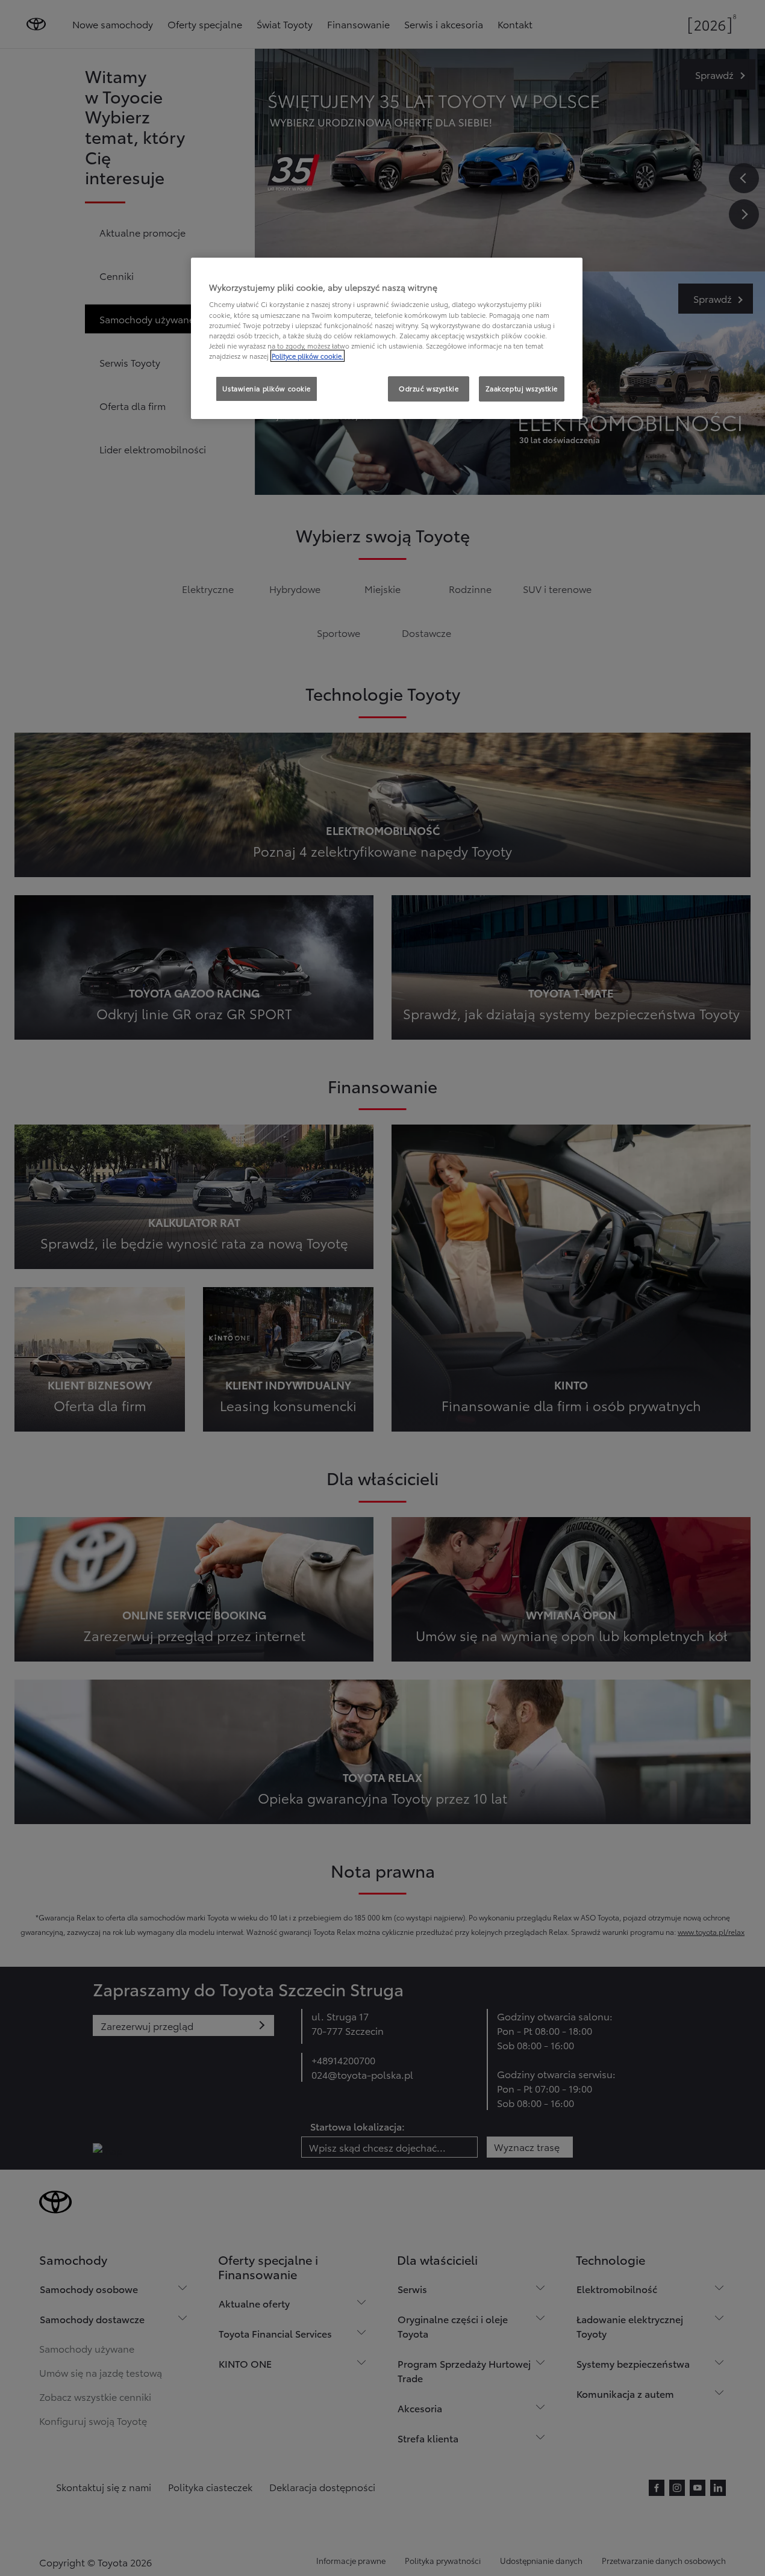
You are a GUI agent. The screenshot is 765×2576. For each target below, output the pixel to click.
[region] (387, 338)
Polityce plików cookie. (308, 356)
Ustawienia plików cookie (267, 388)
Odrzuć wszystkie (429, 388)
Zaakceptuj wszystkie (522, 388)
